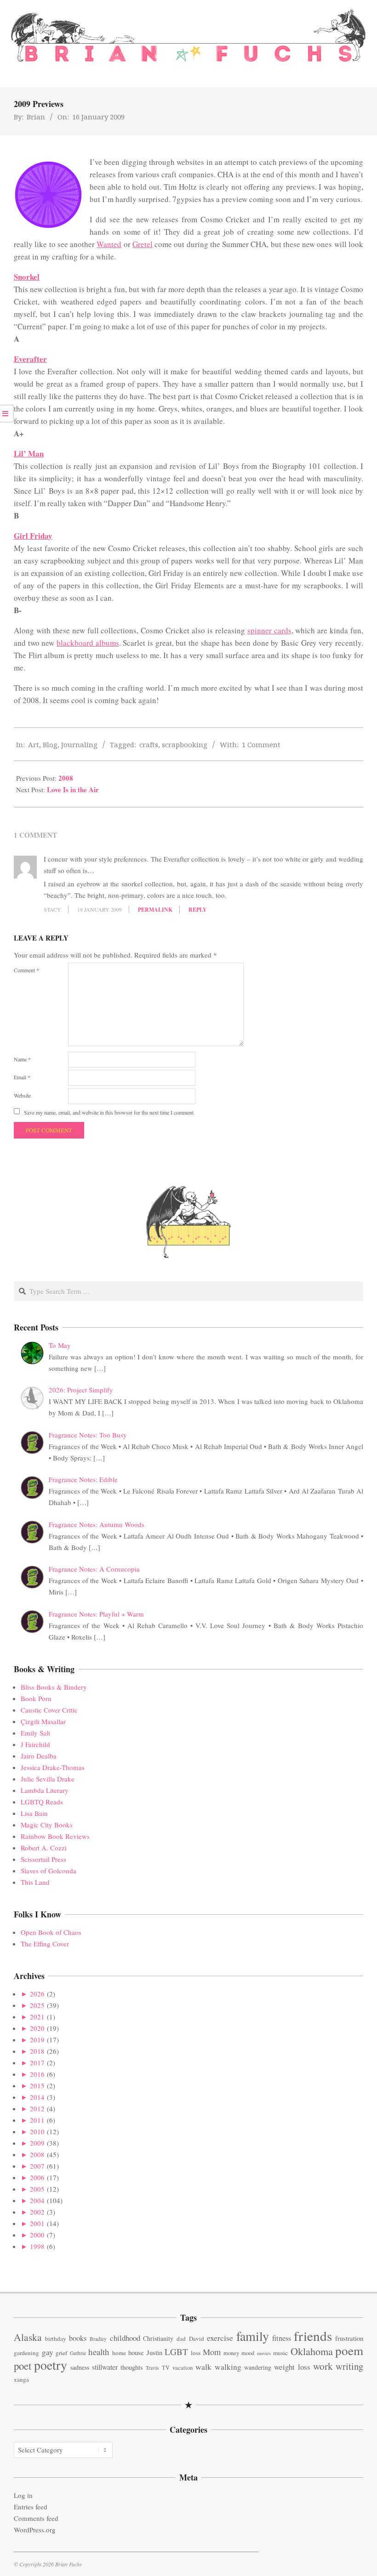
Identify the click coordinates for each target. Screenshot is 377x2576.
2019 (37, 2040)
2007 (37, 2166)
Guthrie (78, 2353)
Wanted (109, 244)
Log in (23, 2495)
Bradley (98, 2339)
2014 (37, 2097)
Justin (154, 2352)
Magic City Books (47, 1825)
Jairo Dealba (39, 1756)
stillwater (105, 2367)
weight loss (292, 2367)
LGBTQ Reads (42, 1802)
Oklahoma (312, 2351)
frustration (349, 2338)
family (253, 2336)
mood (248, 2353)
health (99, 2352)
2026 (37, 1994)
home (119, 2353)
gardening (26, 2353)
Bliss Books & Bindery (54, 1687)
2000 (37, 2235)
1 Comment (261, 744)
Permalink (155, 910)
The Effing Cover (45, 1944)
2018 (37, 2051)
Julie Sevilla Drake (48, 1779)
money (231, 2353)
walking (228, 2367)
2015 (37, 2086)
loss (196, 2353)
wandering (258, 2367)
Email (22, 1077)
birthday (56, 2339)
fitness (282, 2338)
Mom (212, 2352)
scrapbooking (185, 744)
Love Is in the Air (73, 789)
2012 (37, 2108)
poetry (51, 2365)
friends (313, 2336)
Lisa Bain (34, 1813)
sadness (80, 2367)
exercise (220, 2338)
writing (349, 2366)
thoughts (132, 2367)
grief (61, 2353)
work (323, 2366)
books (78, 2338)
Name (22, 1059)
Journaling (79, 744)
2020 (37, 2028)
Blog (50, 744)
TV (166, 2368)
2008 (66, 778)
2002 (37, 2212)
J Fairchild (35, 1744)
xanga (21, 2379)
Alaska (28, 2337)
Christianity (158, 2338)
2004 (37, 2200)
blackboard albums (88, 643)
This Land (35, 1882)
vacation (183, 2368)
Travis (152, 2368)
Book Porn (36, 1698)
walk (203, 2367)
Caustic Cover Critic (49, 1710)
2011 (37, 2120)
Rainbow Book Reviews (55, 1836)
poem (349, 2350)
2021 (37, 2017)
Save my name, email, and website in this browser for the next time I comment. (109, 1112)
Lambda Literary (45, 1790)
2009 (37, 2143)
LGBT (176, 2352)
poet (23, 2366)
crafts (149, 744)
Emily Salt (35, 1733)
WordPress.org (35, 2530)
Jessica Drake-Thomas (53, 1767)
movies (264, 2353)
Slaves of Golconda (49, 1871)
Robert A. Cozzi (44, 1848)
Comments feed (36, 2518)
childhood (125, 2338)
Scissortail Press (43, 1859)
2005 (37, 2189)
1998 (37, 2246)
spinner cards (269, 630)
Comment (26, 970)
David (197, 2339)
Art (34, 744)
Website (22, 1095)
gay (48, 2352)
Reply (198, 910)
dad (181, 2339)
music (280, 2353)
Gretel (143, 244)
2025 (37, 2005)
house (136, 2352)
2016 (37, 2074)
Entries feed (31, 2507)
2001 (37, 2223)
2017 (37, 2063)
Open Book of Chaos (51, 1932)
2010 (37, 2131)
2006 (37, 2177)
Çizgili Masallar (43, 1721)
